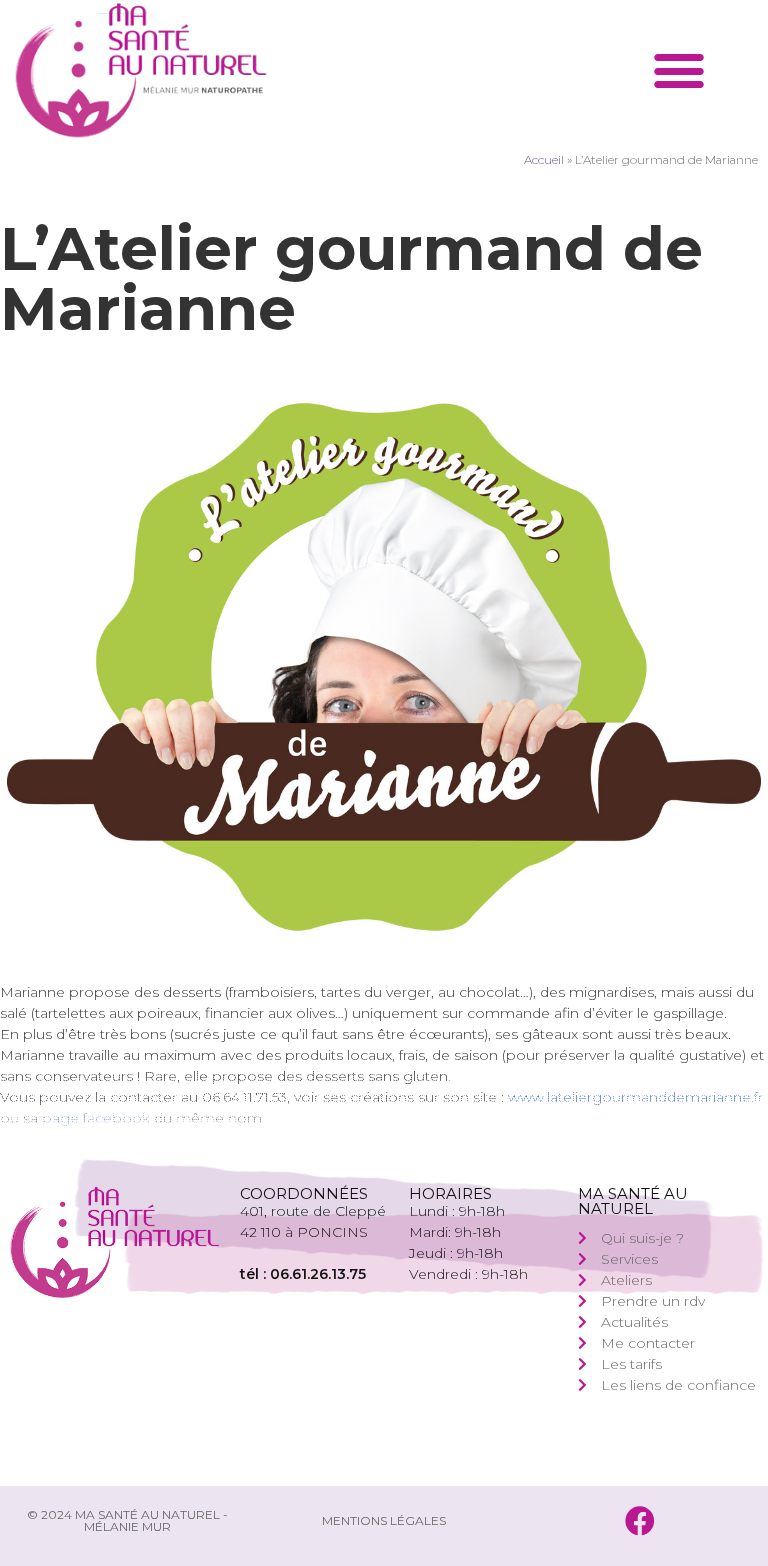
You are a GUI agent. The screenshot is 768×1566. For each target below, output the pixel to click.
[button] (679, 70)
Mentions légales (384, 1520)
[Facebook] (640, 1521)
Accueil (544, 159)
